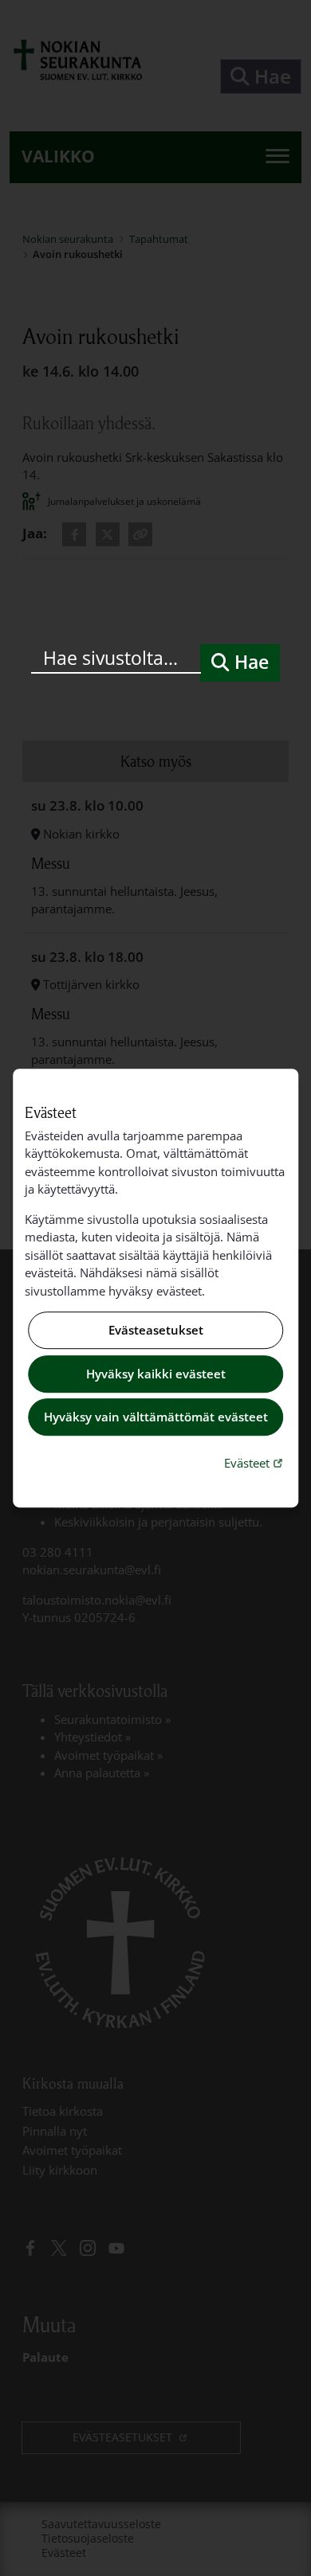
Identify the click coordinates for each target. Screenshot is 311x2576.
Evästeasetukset (156, 1331)
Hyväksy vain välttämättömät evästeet (156, 1417)
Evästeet (255, 1462)
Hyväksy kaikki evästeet (156, 1374)
